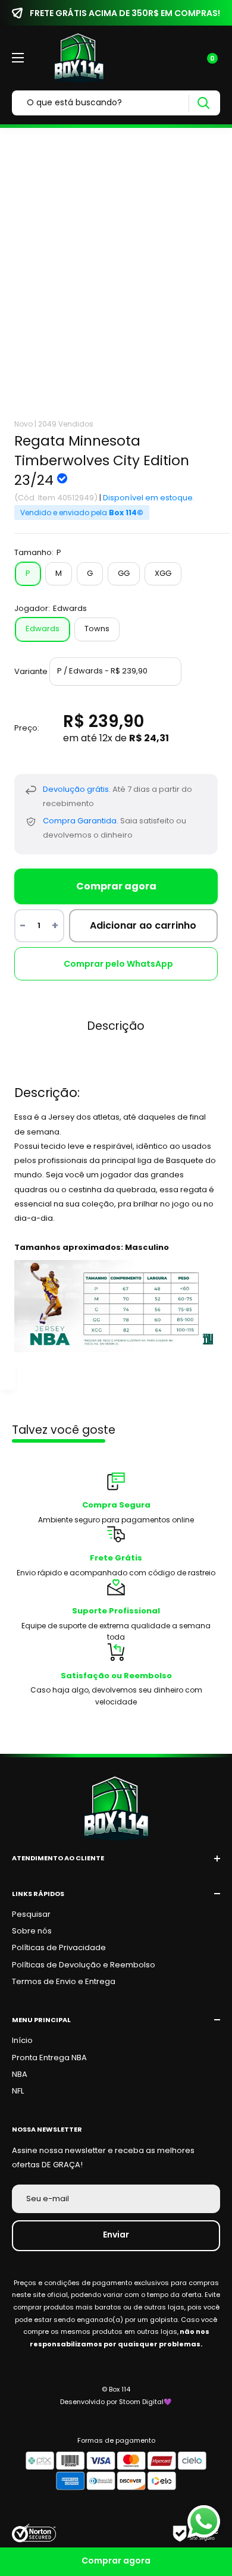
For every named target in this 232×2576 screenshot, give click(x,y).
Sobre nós (32, 1931)
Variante (31, 671)
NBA (20, 2074)
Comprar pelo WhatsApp (118, 964)
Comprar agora (116, 886)
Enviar (116, 2235)
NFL (18, 2091)
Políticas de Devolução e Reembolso (84, 1965)
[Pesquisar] (203, 103)
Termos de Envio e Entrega (64, 1981)
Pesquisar (31, 1914)
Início (22, 2040)
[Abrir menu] (18, 58)
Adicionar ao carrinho (143, 925)
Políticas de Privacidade (59, 1947)
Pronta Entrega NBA (49, 2058)
